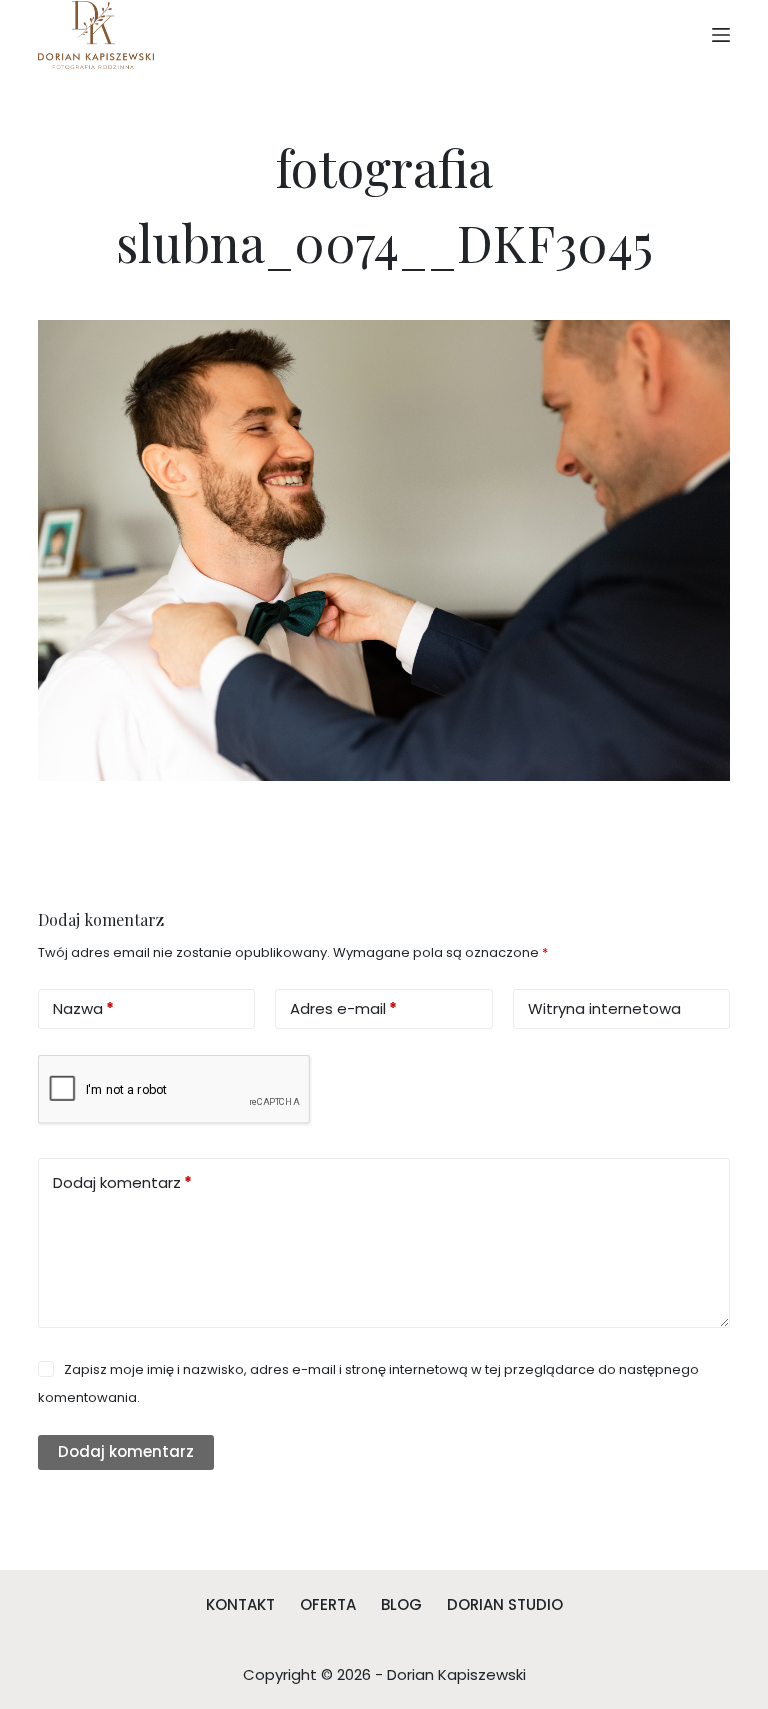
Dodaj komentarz (122, 1182)
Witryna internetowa (604, 1008)
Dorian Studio (505, 1605)
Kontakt (240, 1605)
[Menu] (721, 35)
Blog (401, 1605)
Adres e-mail (343, 1008)
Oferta (328, 1605)
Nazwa (83, 1008)
